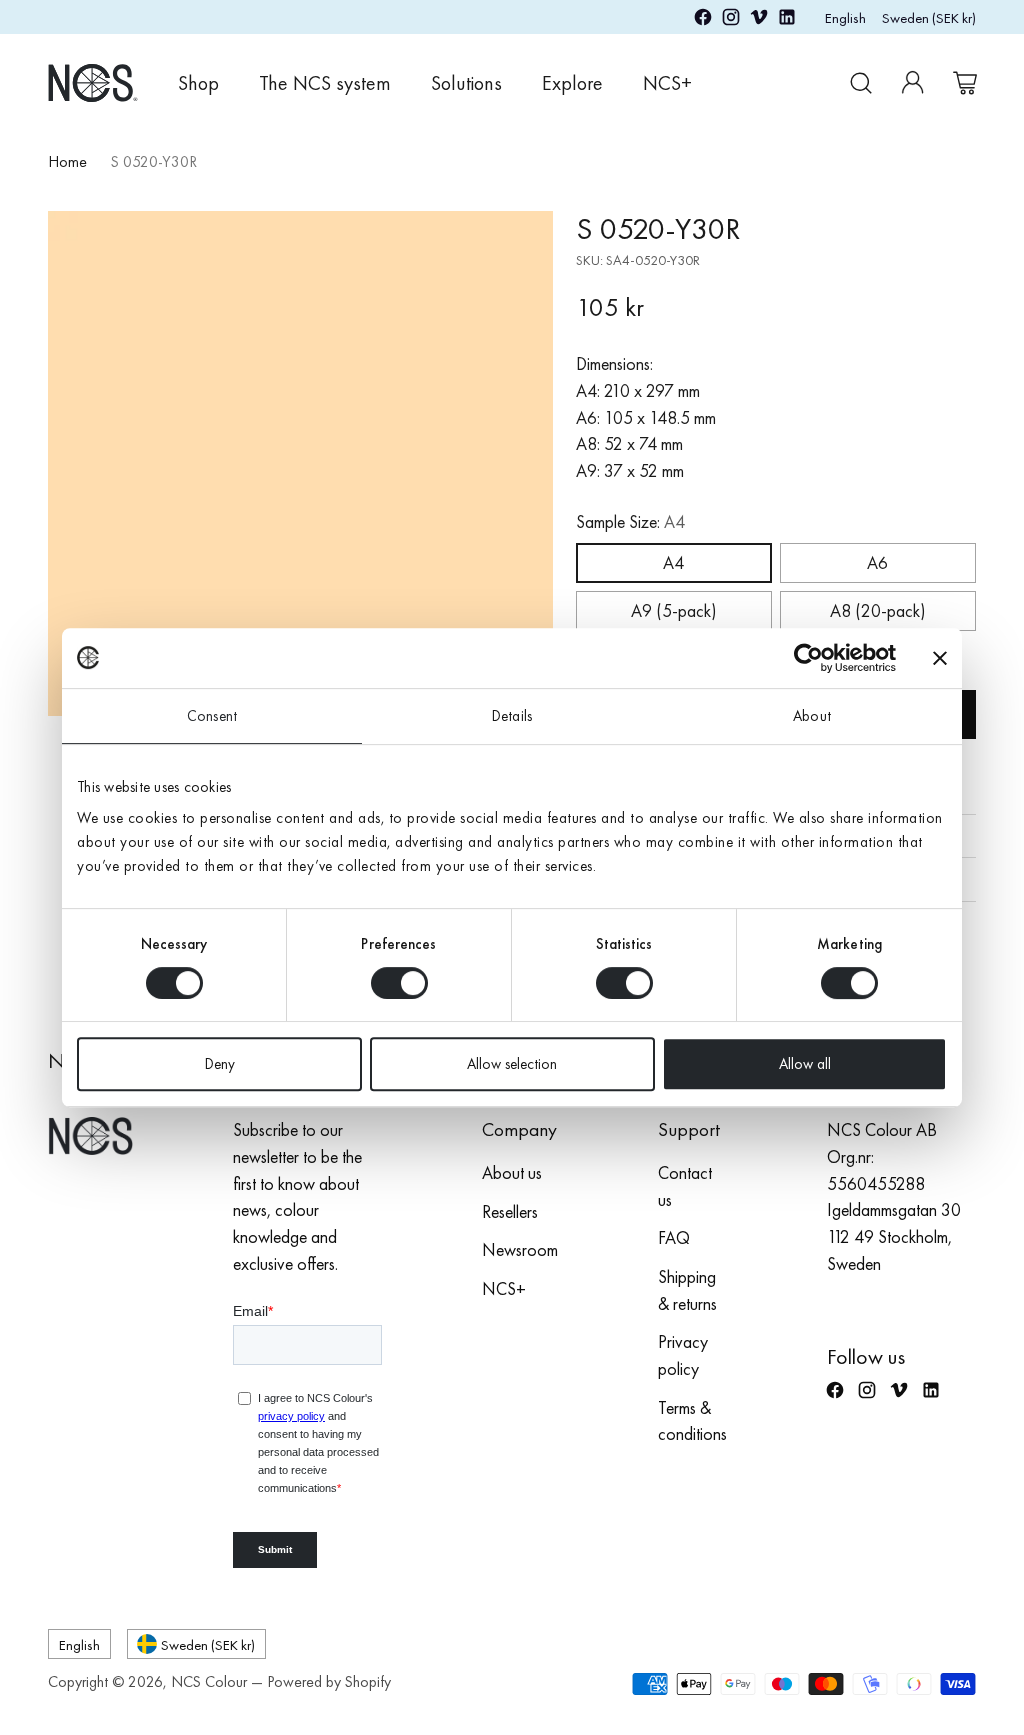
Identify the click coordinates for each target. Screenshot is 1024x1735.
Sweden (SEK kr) (929, 17)
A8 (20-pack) (877, 611)
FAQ (674, 1238)
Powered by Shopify (329, 1682)
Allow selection (512, 1064)
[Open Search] (861, 83)
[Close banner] (940, 658)
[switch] (399, 983)
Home (67, 162)
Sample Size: (630, 522)
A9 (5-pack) (673, 611)
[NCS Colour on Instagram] (731, 21)
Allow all (805, 1064)
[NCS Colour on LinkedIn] (787, 21)
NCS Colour (209, 1682)
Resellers (510, 1212)
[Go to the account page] (913, 83)
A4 (673, 563)
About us (512, 1173)
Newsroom (520, 1250)
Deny (220, 1064)
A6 (877, 563)
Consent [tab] (212, 716)
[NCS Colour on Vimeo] (759, 21)
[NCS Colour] (93, 82)
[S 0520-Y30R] (300, 463)
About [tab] (812, 716)
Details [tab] (512, 716)
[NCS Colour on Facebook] (703, 21)
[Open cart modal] (965, 83)
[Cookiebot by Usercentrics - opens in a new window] (808, 658)
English (845, 17)
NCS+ (504, 1289)
